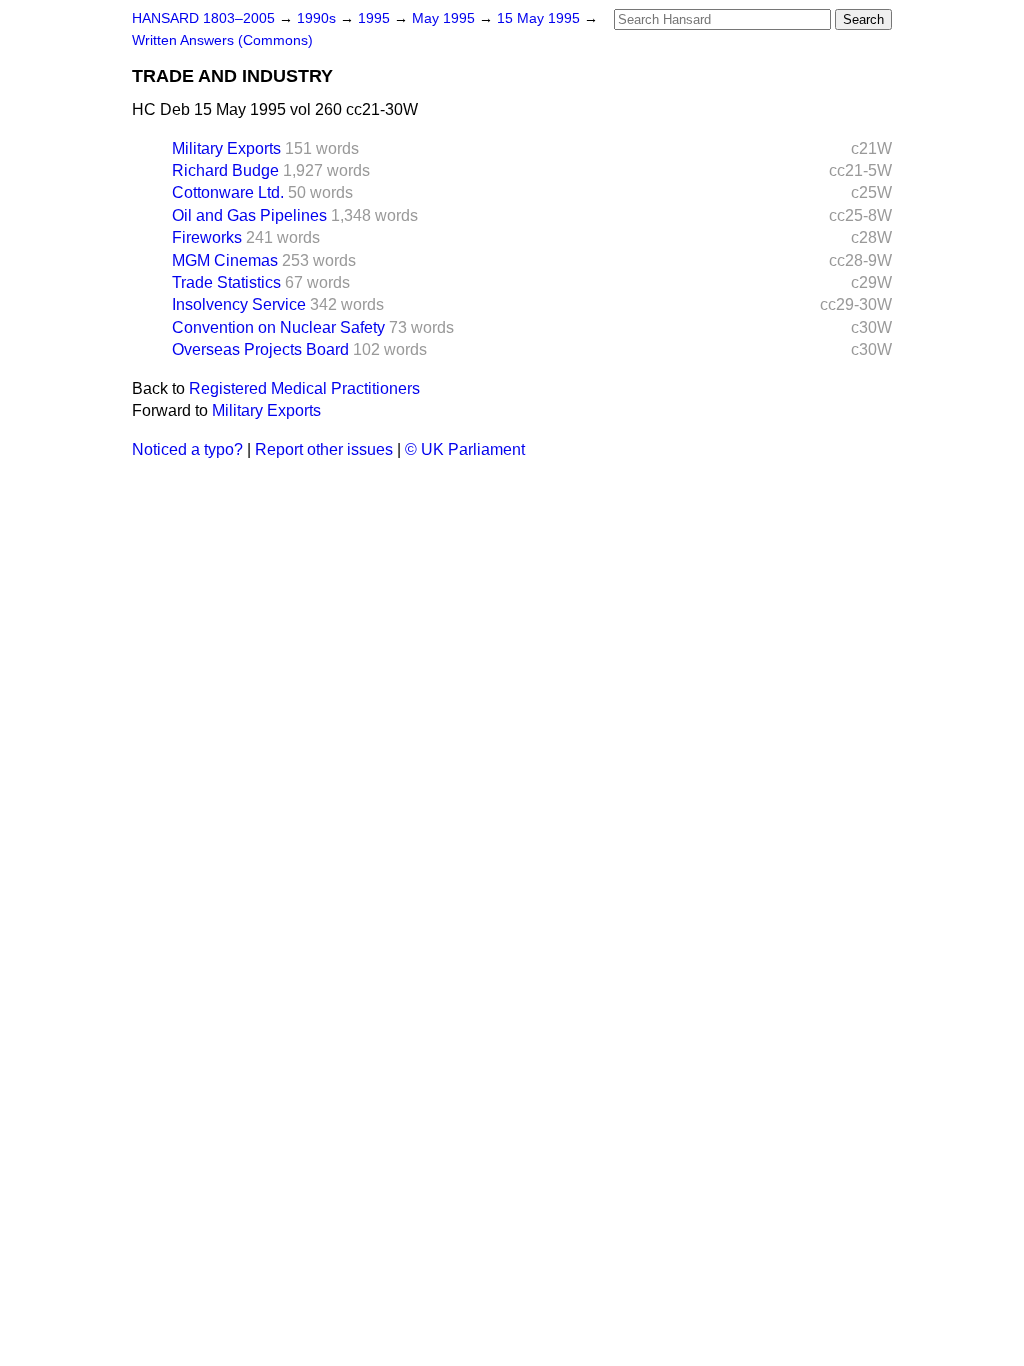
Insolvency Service (239, 304)
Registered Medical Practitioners (304, 388)
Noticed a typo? (187, 449)
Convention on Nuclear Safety (278, 327)
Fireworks (207, 237)
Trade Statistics (226, 282)
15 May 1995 (540, 18)
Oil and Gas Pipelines (249, 215)
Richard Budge (225, 170)
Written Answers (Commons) (222, 40)
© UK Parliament (465, 449)
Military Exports (226, 148)
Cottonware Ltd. (228, 192)
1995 (376, 18)
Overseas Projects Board (260, 349)
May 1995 (445, 18)
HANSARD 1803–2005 (203, 18)
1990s (318, 18)
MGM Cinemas (225, 260)
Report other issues (324, 449)
